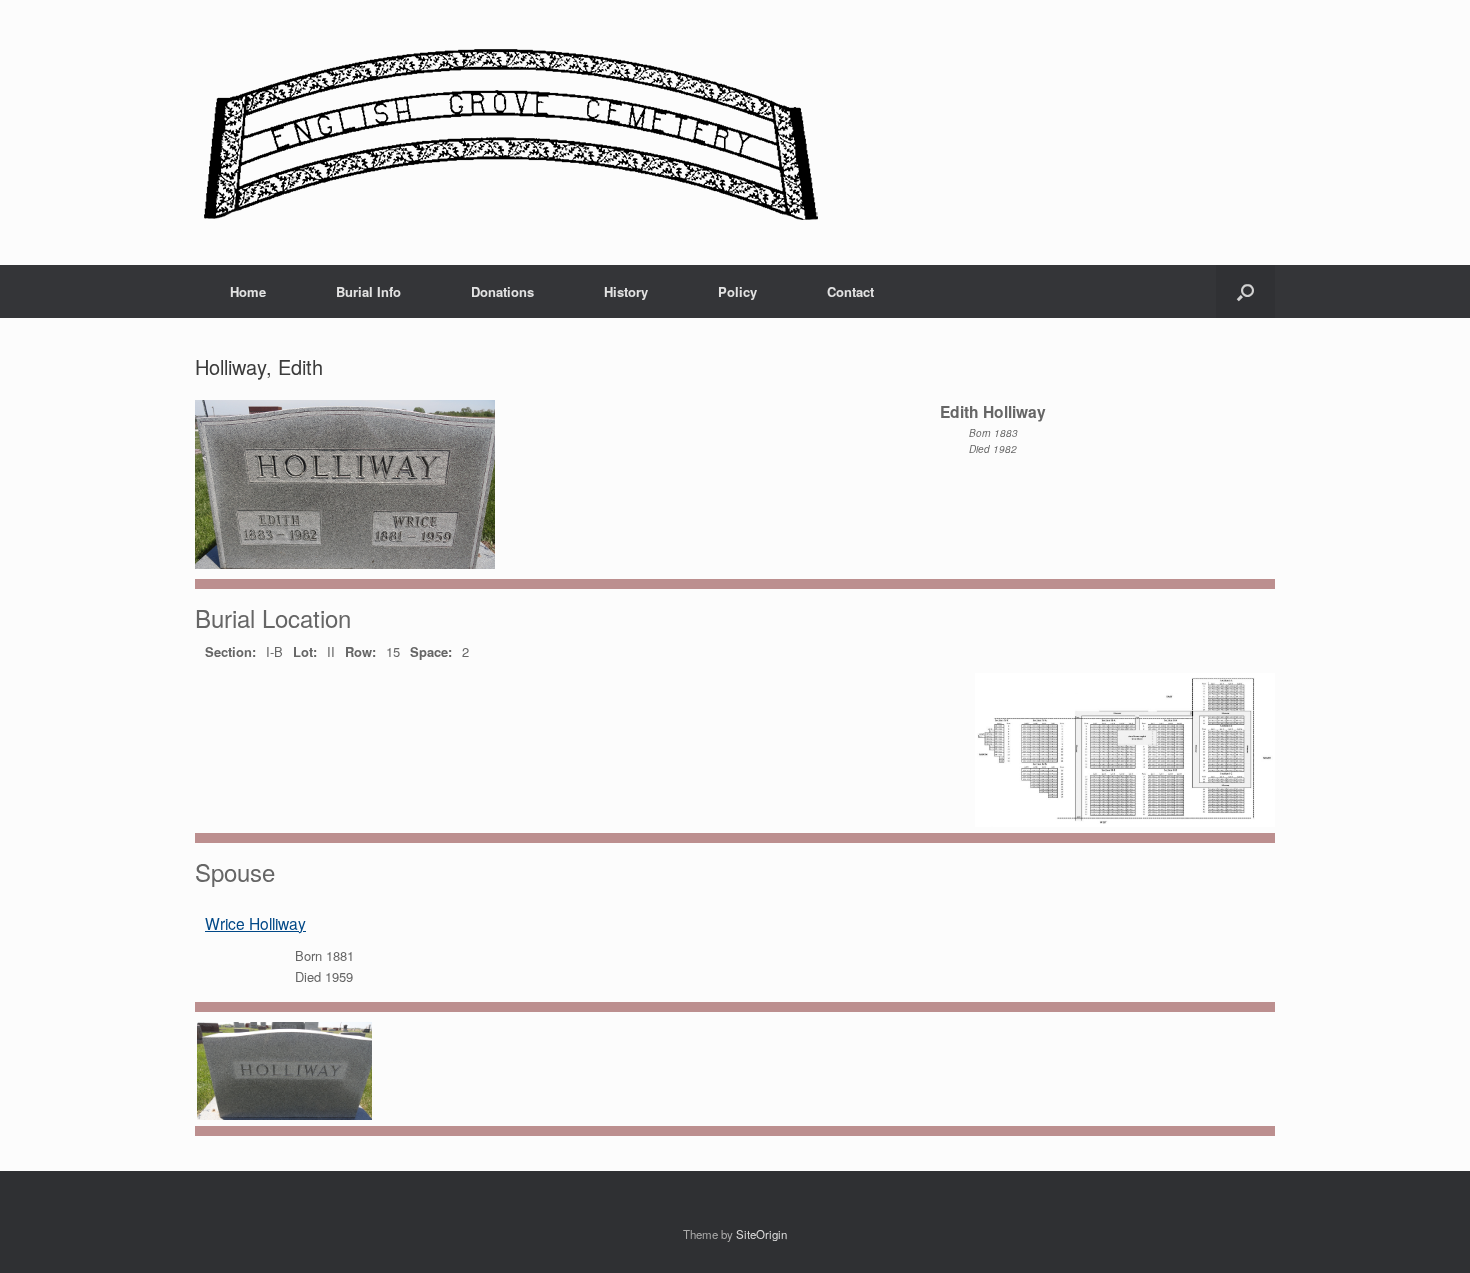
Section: (230, 651)
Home (248, 291)
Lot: (305, 651)
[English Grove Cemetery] (507, 132)
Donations (502, 291)
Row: (360, 651)
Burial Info (368, 291)
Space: (431, 651)
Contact (850, 291)
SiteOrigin (761, 1234)
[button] (1245, 291)
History (626, 291)
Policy (737, 291)
